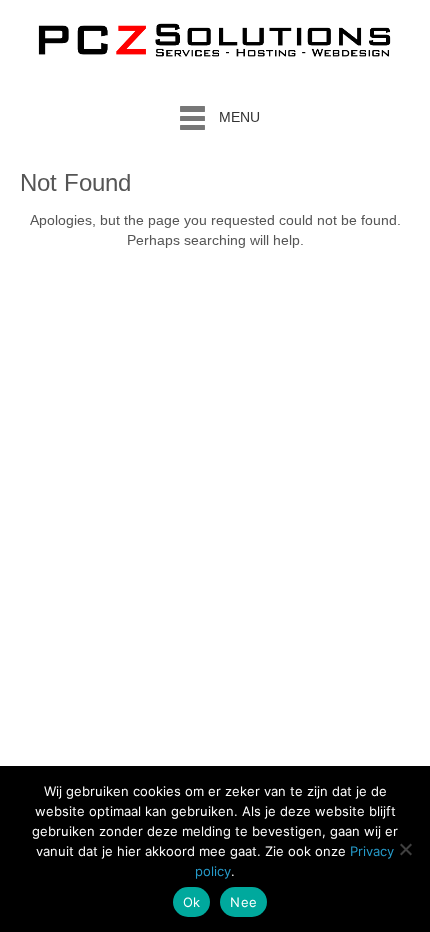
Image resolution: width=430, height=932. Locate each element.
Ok (192, 902)
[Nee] (405, 849)
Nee (243, 902)
